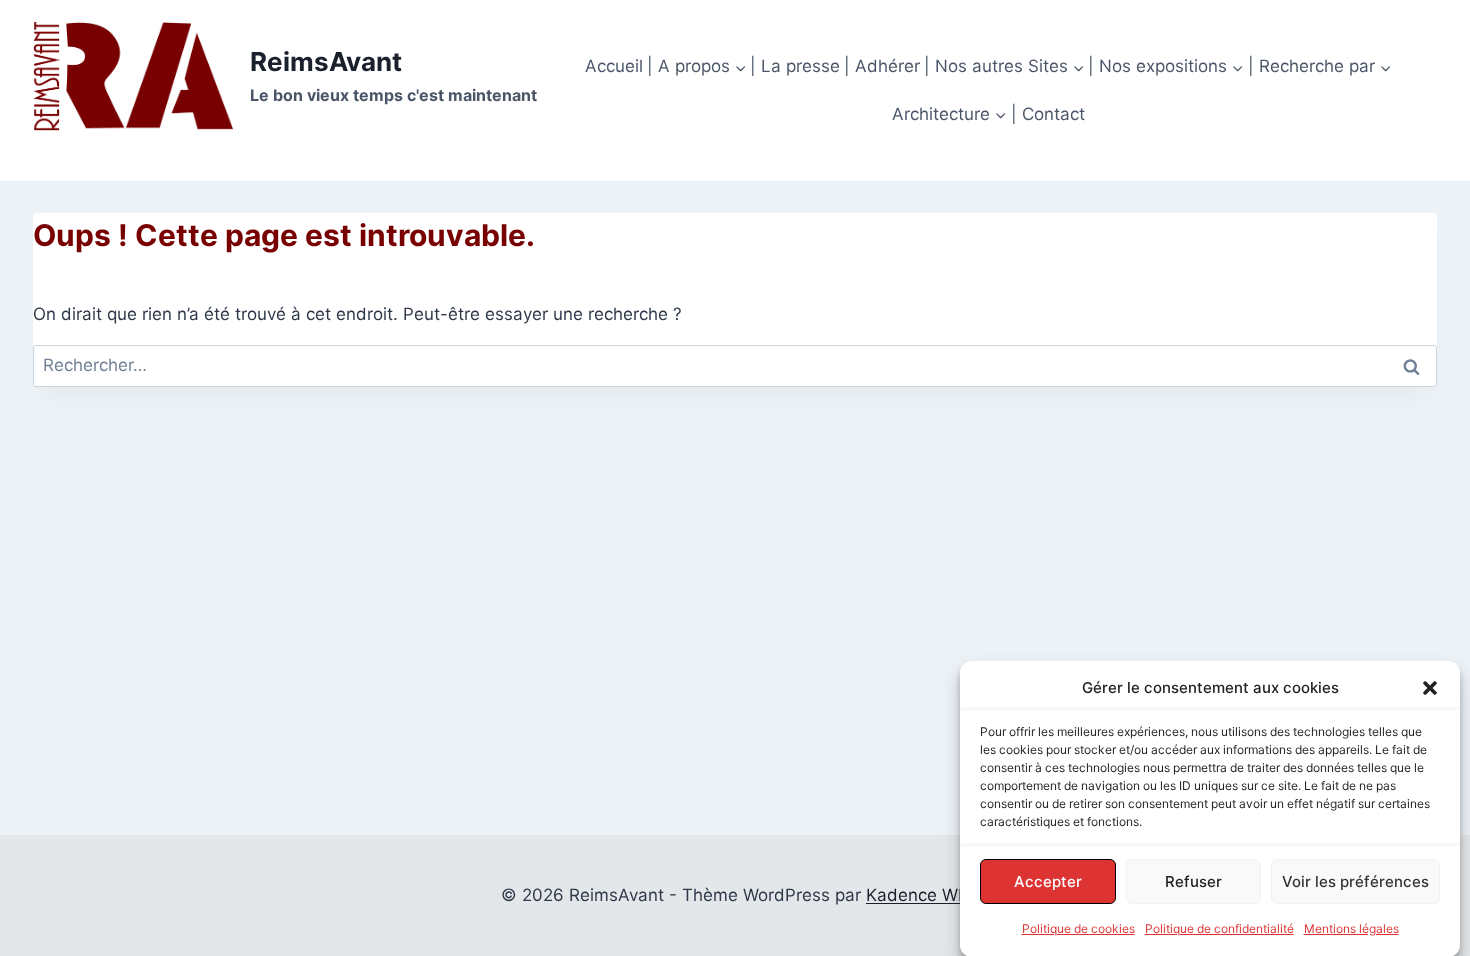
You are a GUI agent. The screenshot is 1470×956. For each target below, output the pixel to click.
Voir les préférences (1355, 880)
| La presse (795, 66)
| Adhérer (882, 66)
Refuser (1193, 880)
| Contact (1048, 114)
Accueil (614, 66)
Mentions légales (1351, 928)
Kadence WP (917, 895)
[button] (1430, 688)
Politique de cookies (1078, 928)
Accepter (1048, 880)
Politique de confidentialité (1219, 928)
